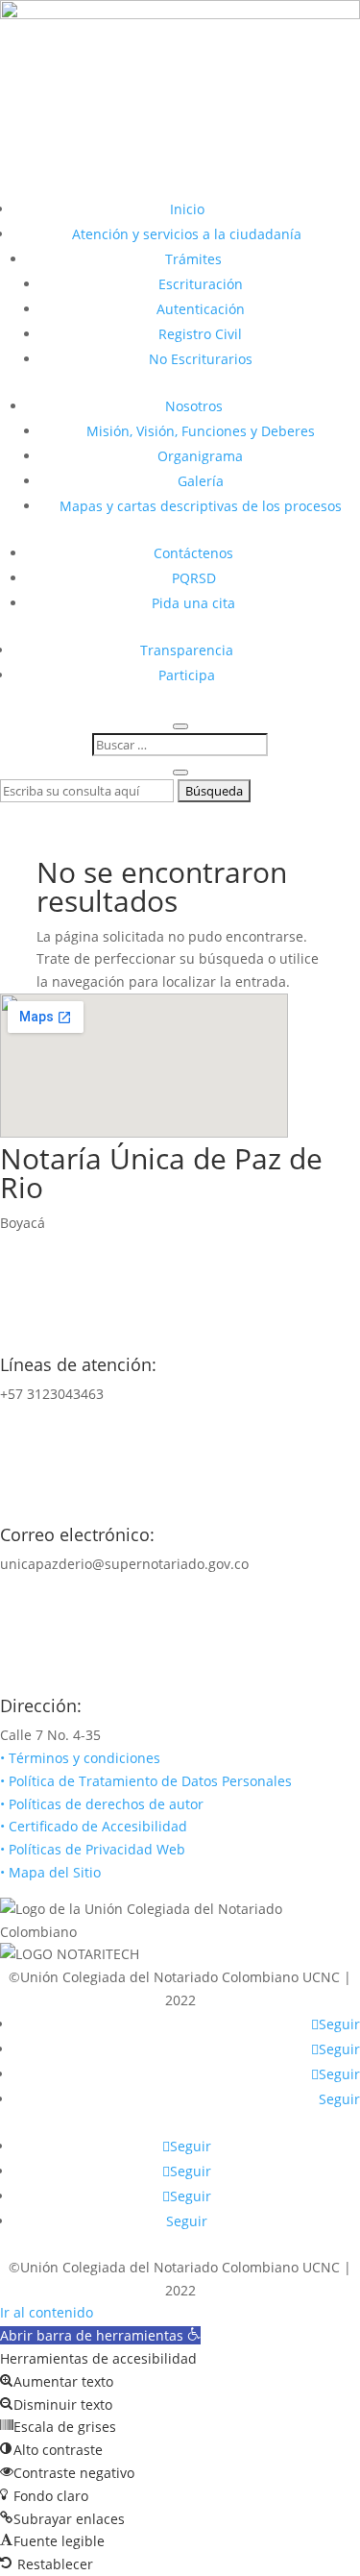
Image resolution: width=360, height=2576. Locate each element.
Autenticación (201, 309)
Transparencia (187, 650)
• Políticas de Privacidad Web (93, 1849)
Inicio (187, 209)
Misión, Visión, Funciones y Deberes (201, 431)
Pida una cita (193, 603)
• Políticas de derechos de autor (102, 1804)
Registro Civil (200, 334)
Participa (187, 675)
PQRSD (194, 578)
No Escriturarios (201, 359)
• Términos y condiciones (80, 1758)
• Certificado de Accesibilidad (94, 1826)
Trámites (193, 259)
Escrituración (201, 284)
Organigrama (200, 456)
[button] (100, 2335)
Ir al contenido (47, 2312)
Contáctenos (193, 553)
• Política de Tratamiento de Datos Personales (146, 1781)
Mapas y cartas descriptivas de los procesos (201, 506)
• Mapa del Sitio (52, 1872)
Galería (201, 481)
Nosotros (194, 406)
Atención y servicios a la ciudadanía (187, 234)
